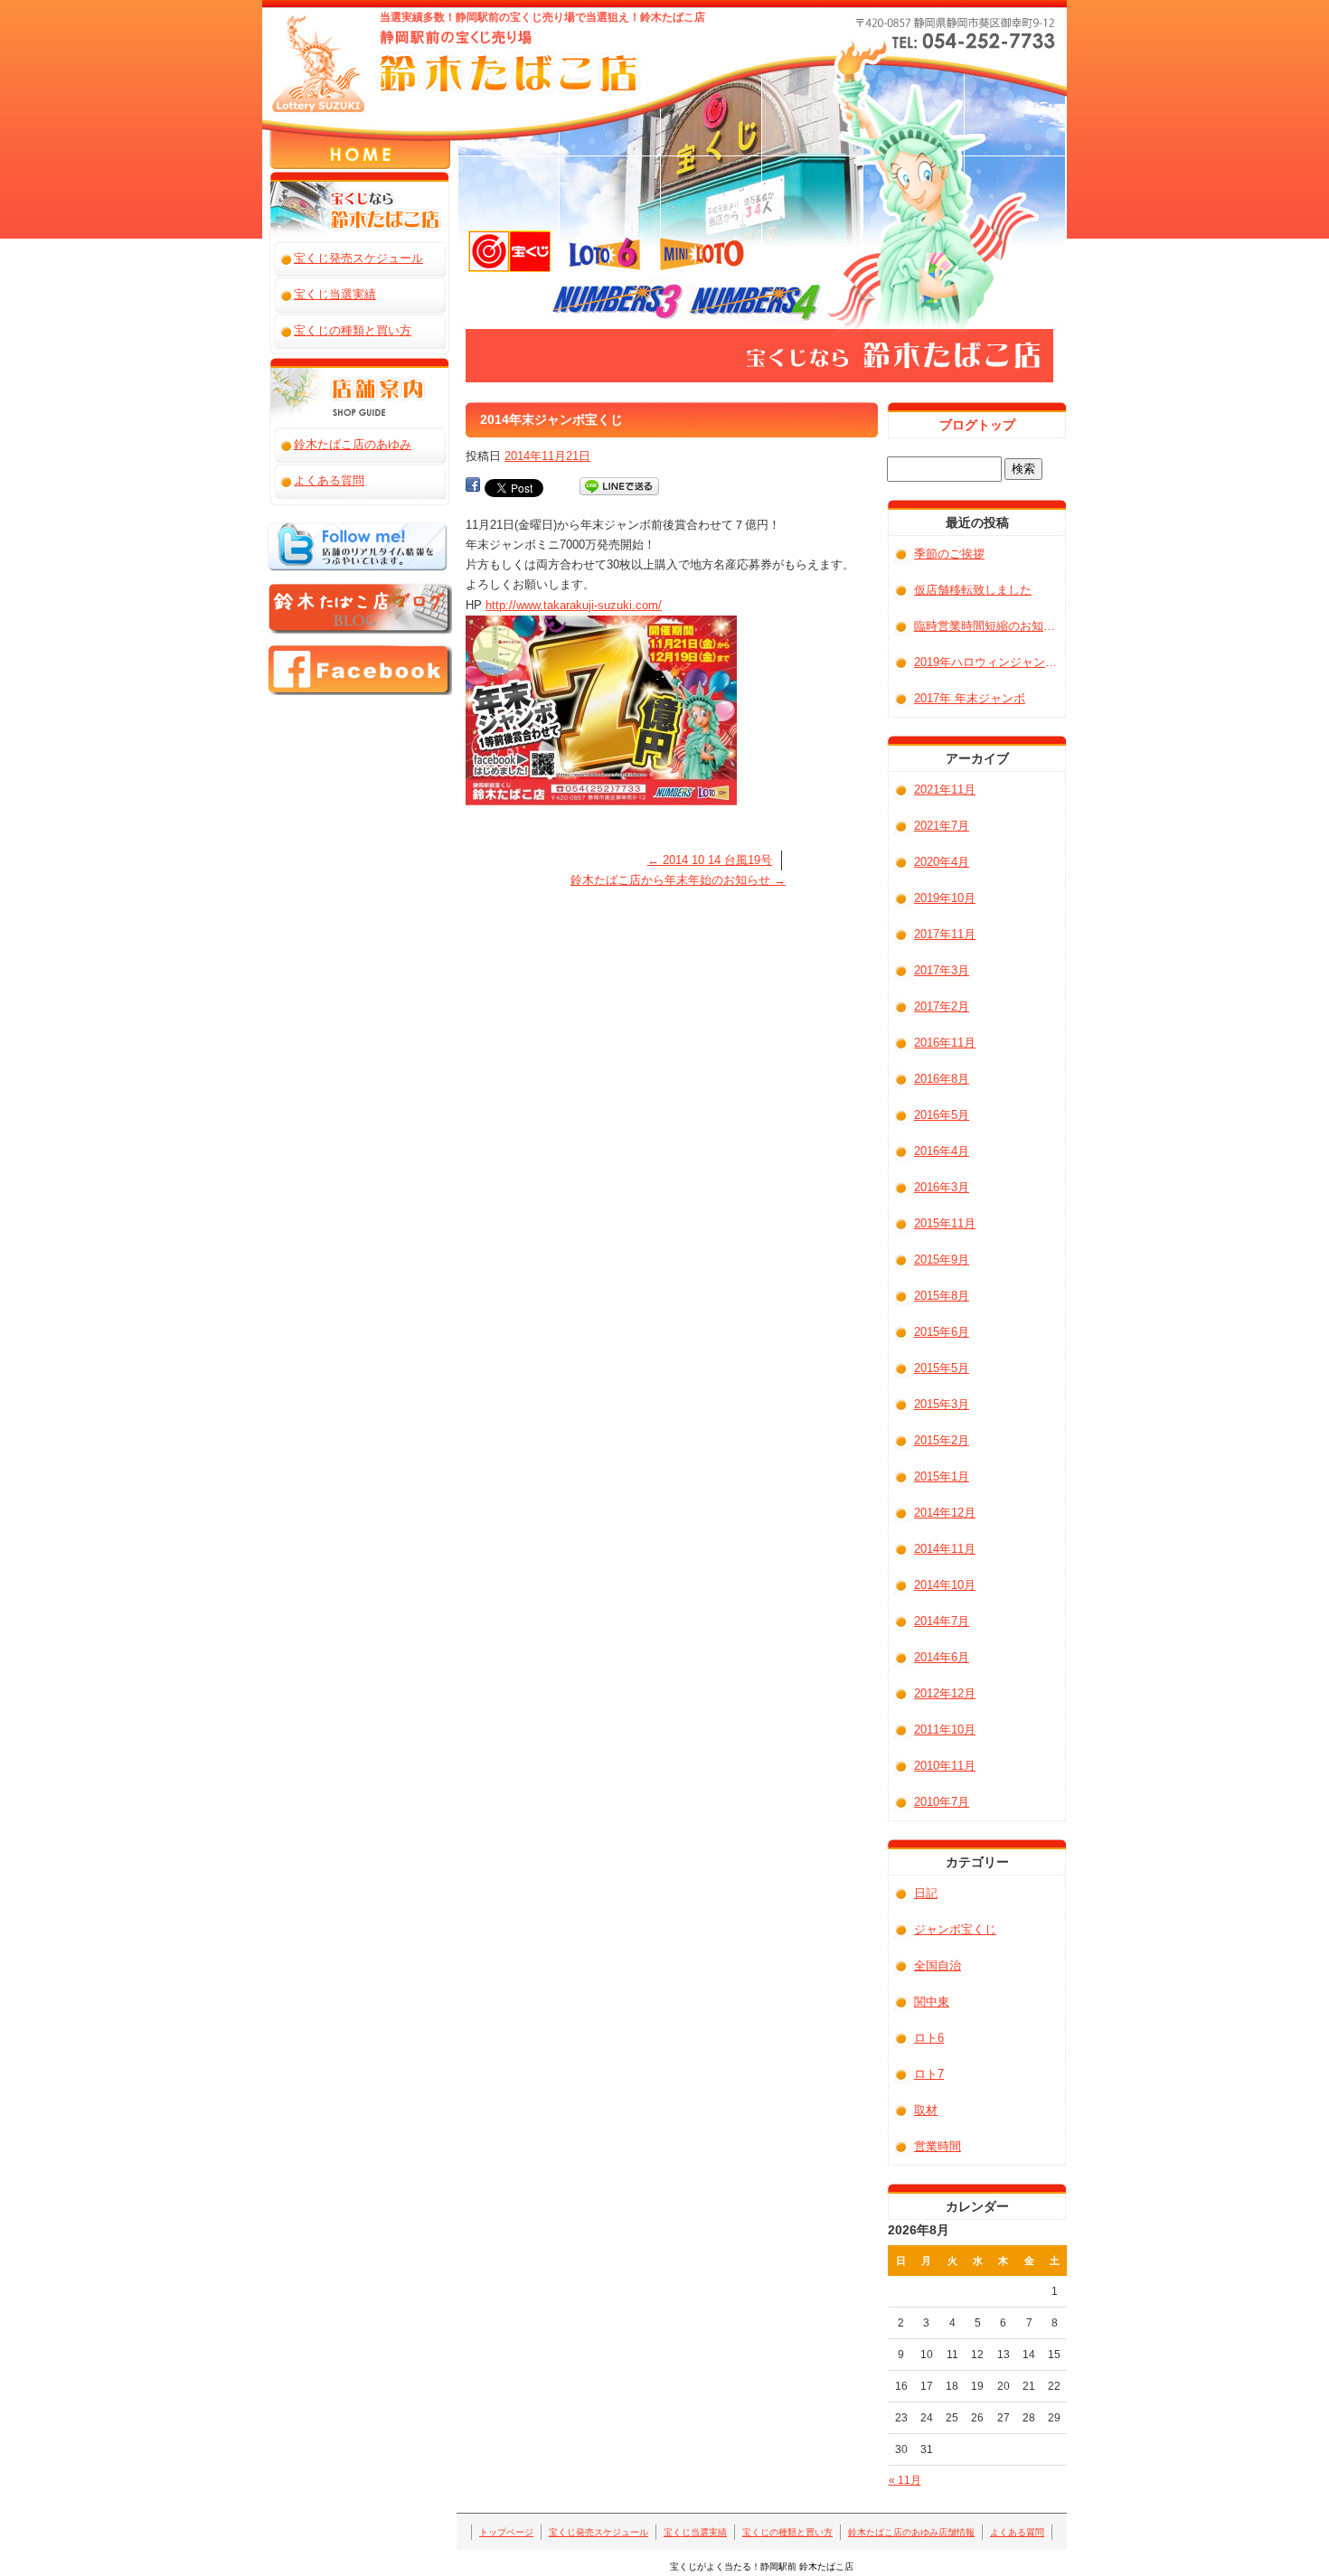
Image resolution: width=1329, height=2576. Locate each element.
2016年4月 (942, 1151)
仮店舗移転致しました (973, 590)
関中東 (932, 2002)
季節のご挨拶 (949, 554)
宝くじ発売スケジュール (258, 52)
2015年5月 (942, 1368)
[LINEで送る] (619, 487)
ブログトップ (977, 425)
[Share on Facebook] (473, 487)
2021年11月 (945, 790)
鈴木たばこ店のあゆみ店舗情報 (312, 52)
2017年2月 (942, 1006)
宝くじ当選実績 (276, 52)
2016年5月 (942, 1115)
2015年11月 (945, 1223)
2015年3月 (942, 1404)
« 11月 (905, 2480)
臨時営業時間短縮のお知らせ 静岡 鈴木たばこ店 (990, 626)
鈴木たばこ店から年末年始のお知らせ (678, 880)
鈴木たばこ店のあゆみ (353, 444)
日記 (926, 1893)
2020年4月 (942, 862)
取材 (926, 2110)
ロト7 (929, 2074)
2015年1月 (942, 1476)
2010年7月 (942, 1802)
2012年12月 (945, 1693)
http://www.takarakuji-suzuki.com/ (574, 605)
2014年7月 (942, 1621)
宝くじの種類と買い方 (294, 52)
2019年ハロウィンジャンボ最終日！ (990, 662)
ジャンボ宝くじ (955, 1929)
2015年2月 (942, 1440)
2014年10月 (945, 1585)
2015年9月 (942, 1260)
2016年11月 (945, 1043)
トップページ (240, 52)
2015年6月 (942, 1332)
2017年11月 (945, 934)
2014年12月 (945, 1513)
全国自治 (938, 1965)
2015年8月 (942, 1296)
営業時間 (938, 2146)
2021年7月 (942, 826)
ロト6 (929, 2038)
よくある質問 (330, 52)
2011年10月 (945, 1730)
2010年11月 (945, 1766)
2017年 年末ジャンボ (970, 698)
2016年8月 (942, 1079)
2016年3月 (942, 1187)
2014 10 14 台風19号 (710, 860)
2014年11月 (945, 1549)
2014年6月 (942, 1657)
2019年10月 (945, 898)
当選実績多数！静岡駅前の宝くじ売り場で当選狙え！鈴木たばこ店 (542, 17)
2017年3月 (942, 970)
